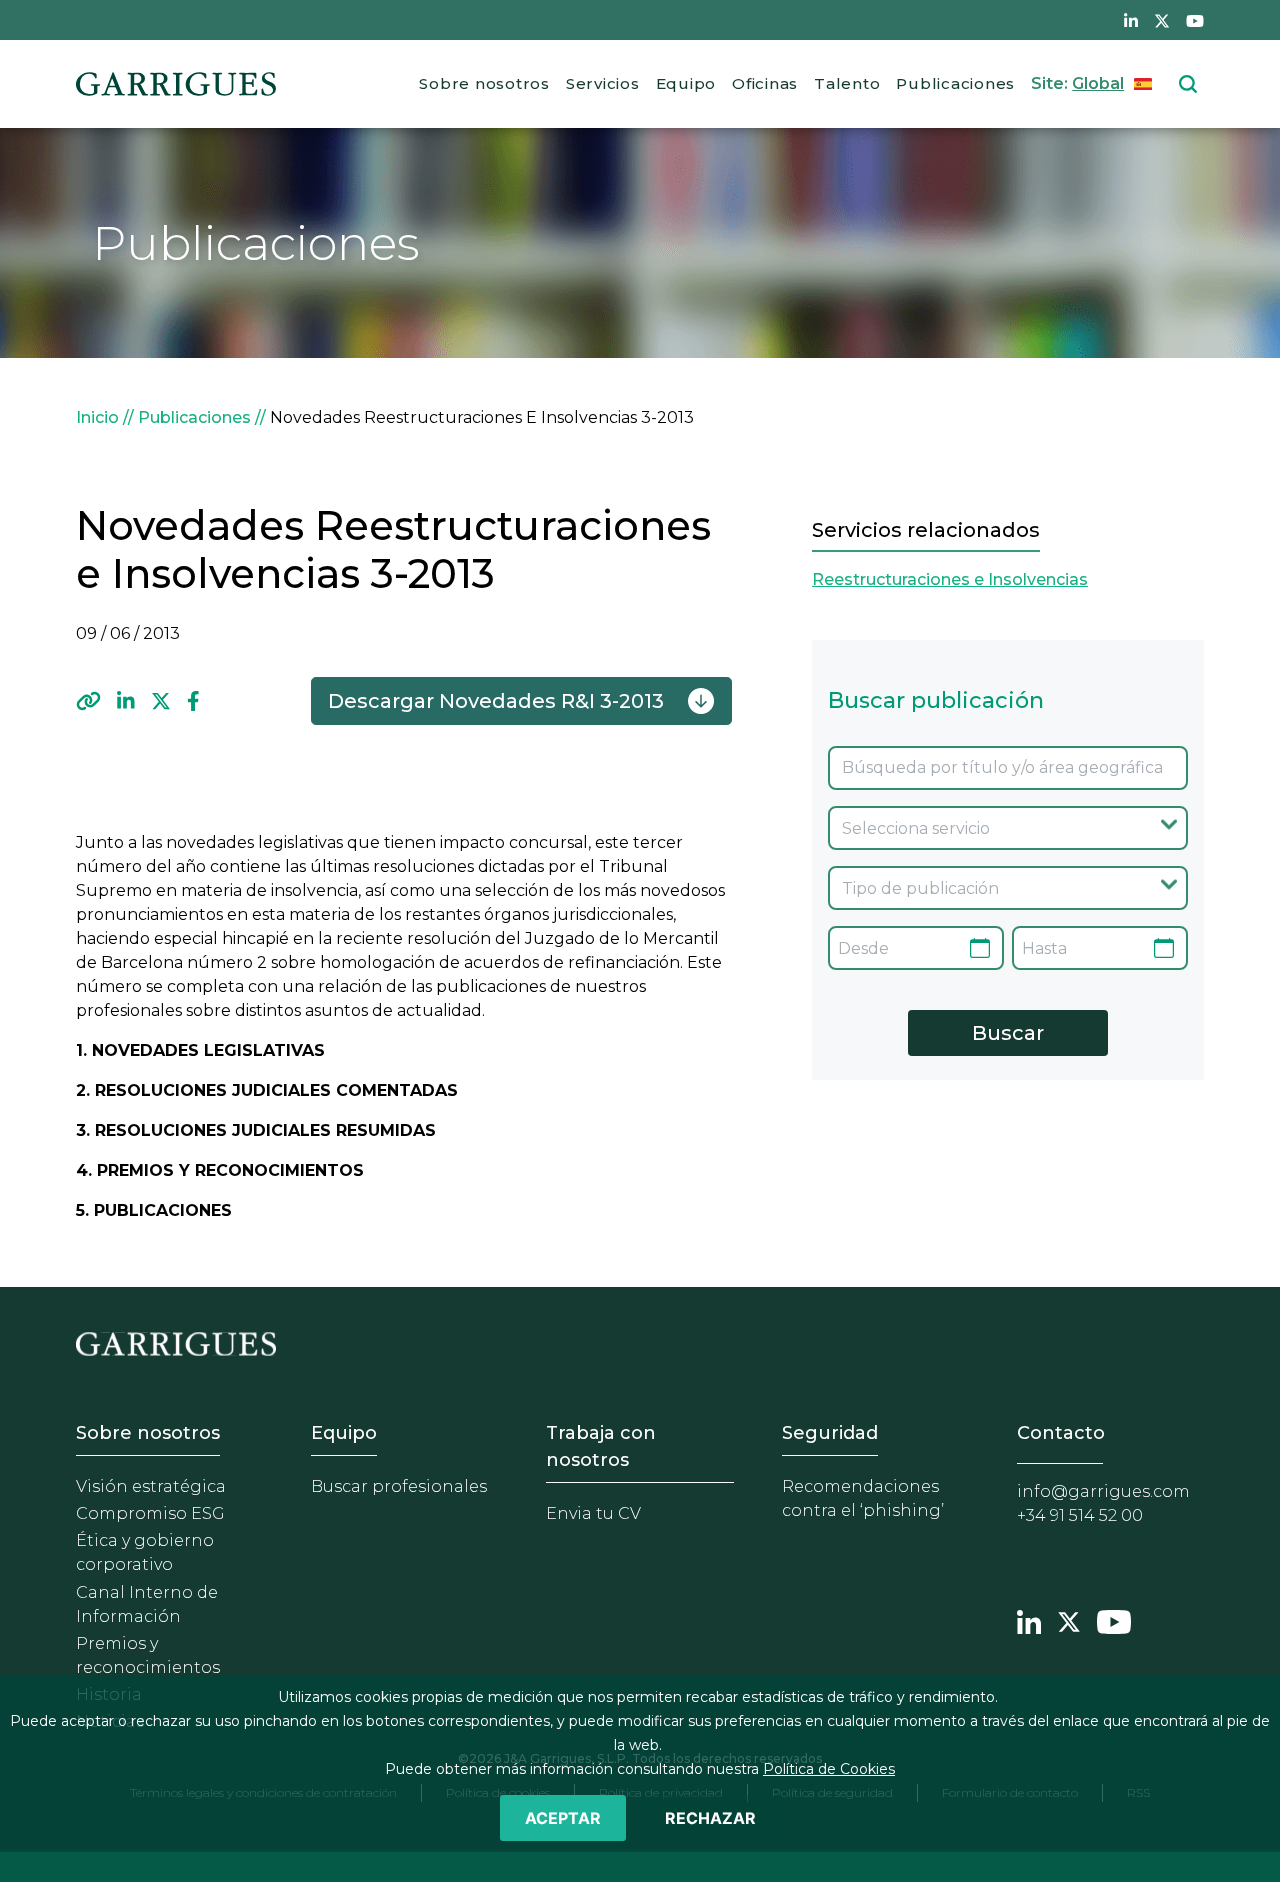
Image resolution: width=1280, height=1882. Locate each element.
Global (1098, 83)
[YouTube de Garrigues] (1195, 20)
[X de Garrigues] (1162, 20)
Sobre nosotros (484, 83)
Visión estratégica (151, 1486)
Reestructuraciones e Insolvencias (950, 579)
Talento (847, 83)
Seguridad (830, 1433)
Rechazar (710, 1818)
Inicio (97, 417)
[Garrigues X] (1069, 1619)
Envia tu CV (593, 1513)
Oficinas (765, 83)
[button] (88, 701)
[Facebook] (193, 701)
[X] (161, 701)
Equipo (686, 83)
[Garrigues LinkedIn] (1029, 1619)
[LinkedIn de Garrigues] (1131, 20)
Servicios (603, 83)
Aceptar (563, 1818)
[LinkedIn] (126, 701)
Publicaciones (955, 83)
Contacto (1061, 1433)
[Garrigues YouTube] (1114, 1619)
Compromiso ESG (150, 1513)
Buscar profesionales (399, 1486)
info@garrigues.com (1103, 1491)
